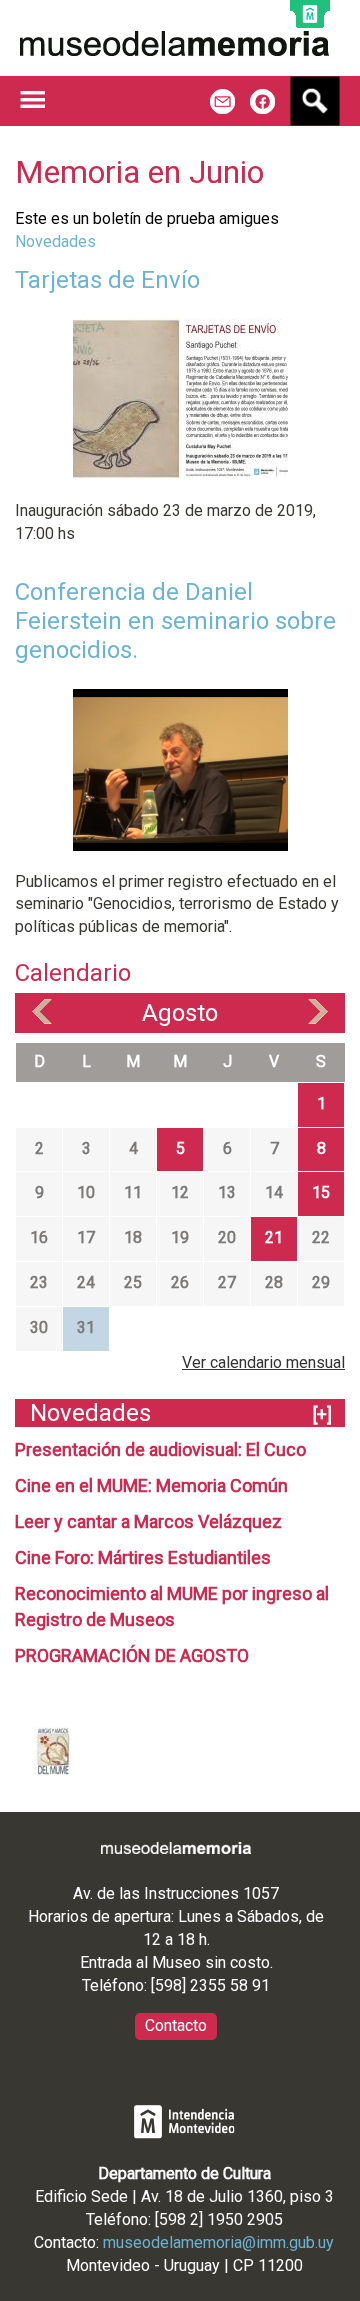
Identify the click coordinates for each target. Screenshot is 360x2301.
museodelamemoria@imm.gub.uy (218, 2242)
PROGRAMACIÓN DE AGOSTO (132, 1655)
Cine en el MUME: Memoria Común (151, 1485)
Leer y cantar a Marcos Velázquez (148, 1521)
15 (321, 1192)
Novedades (55, 241)
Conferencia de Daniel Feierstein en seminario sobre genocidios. (175, 621)
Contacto (176, 2025)
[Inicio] (174, 43)
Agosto (180, 1013)
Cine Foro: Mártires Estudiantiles (143, 1557)
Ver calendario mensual (263, 1362)
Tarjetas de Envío (107, 280)
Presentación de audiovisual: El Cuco (160, 1449)
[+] (322, 1414)
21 (274, 1237)
